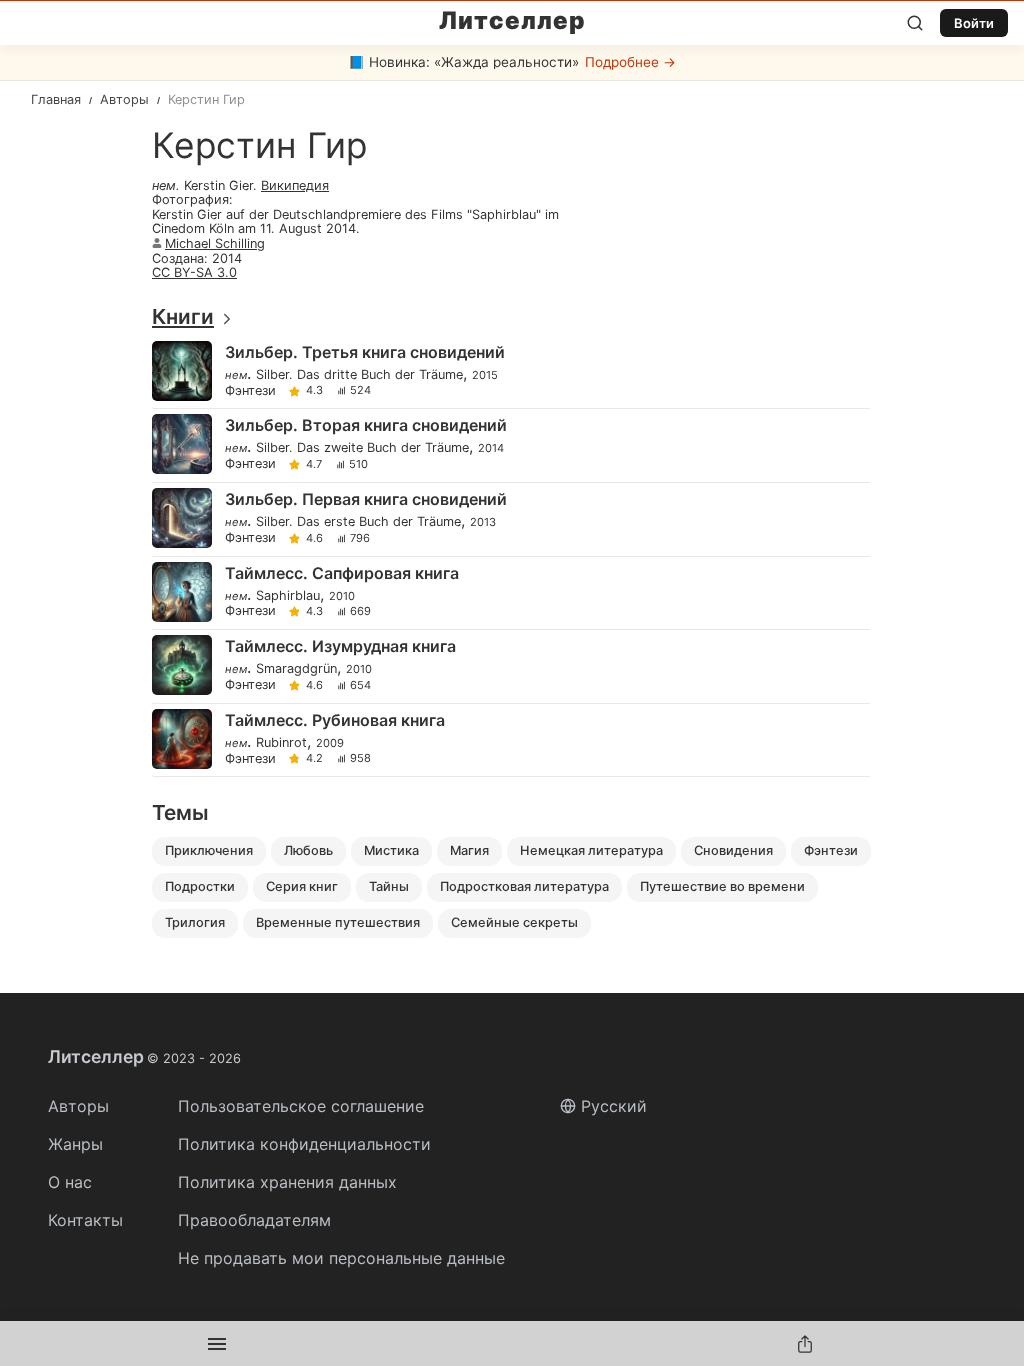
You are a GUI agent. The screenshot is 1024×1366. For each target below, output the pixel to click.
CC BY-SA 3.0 (194, 272)
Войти (974, 23)
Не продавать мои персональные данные (341, 1258)
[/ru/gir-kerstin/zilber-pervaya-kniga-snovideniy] (510, 519)
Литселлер (512, 21)
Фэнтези (250, 391)
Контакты (85, 1220)
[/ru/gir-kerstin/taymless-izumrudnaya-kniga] (510, 666)
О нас (70, 1182)
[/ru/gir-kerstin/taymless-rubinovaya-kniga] (510, 740)
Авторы (78, 1106)
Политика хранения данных (287, 1182)
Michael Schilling (215, 243)
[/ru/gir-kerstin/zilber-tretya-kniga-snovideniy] (510, 372)
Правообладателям (254, 1220)
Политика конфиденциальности (304, 1144)
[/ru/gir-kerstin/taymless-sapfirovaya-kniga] (510, 593)
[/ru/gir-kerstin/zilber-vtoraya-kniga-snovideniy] (510, 445)
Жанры (75, 1144)
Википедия (295, 185)
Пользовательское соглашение (301, 1106)
